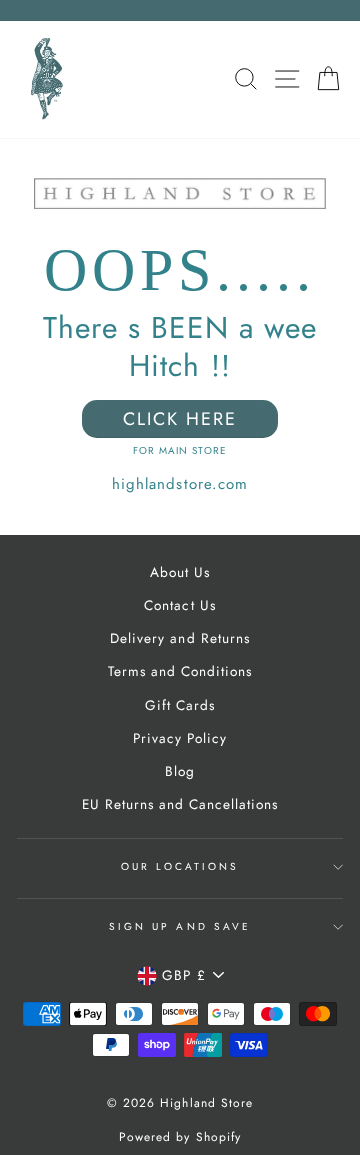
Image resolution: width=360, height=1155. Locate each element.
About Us (180, 572)
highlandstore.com (179, 484)
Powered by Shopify (179, 1137)
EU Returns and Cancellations (180, 804)
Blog (180, 771)
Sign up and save (180, 926)
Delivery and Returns (179, 638)
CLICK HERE (180, 419)
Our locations (180, 866)
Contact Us (179, 605)
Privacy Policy (180, 738)
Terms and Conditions (180, 671)
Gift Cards (180, 705)
